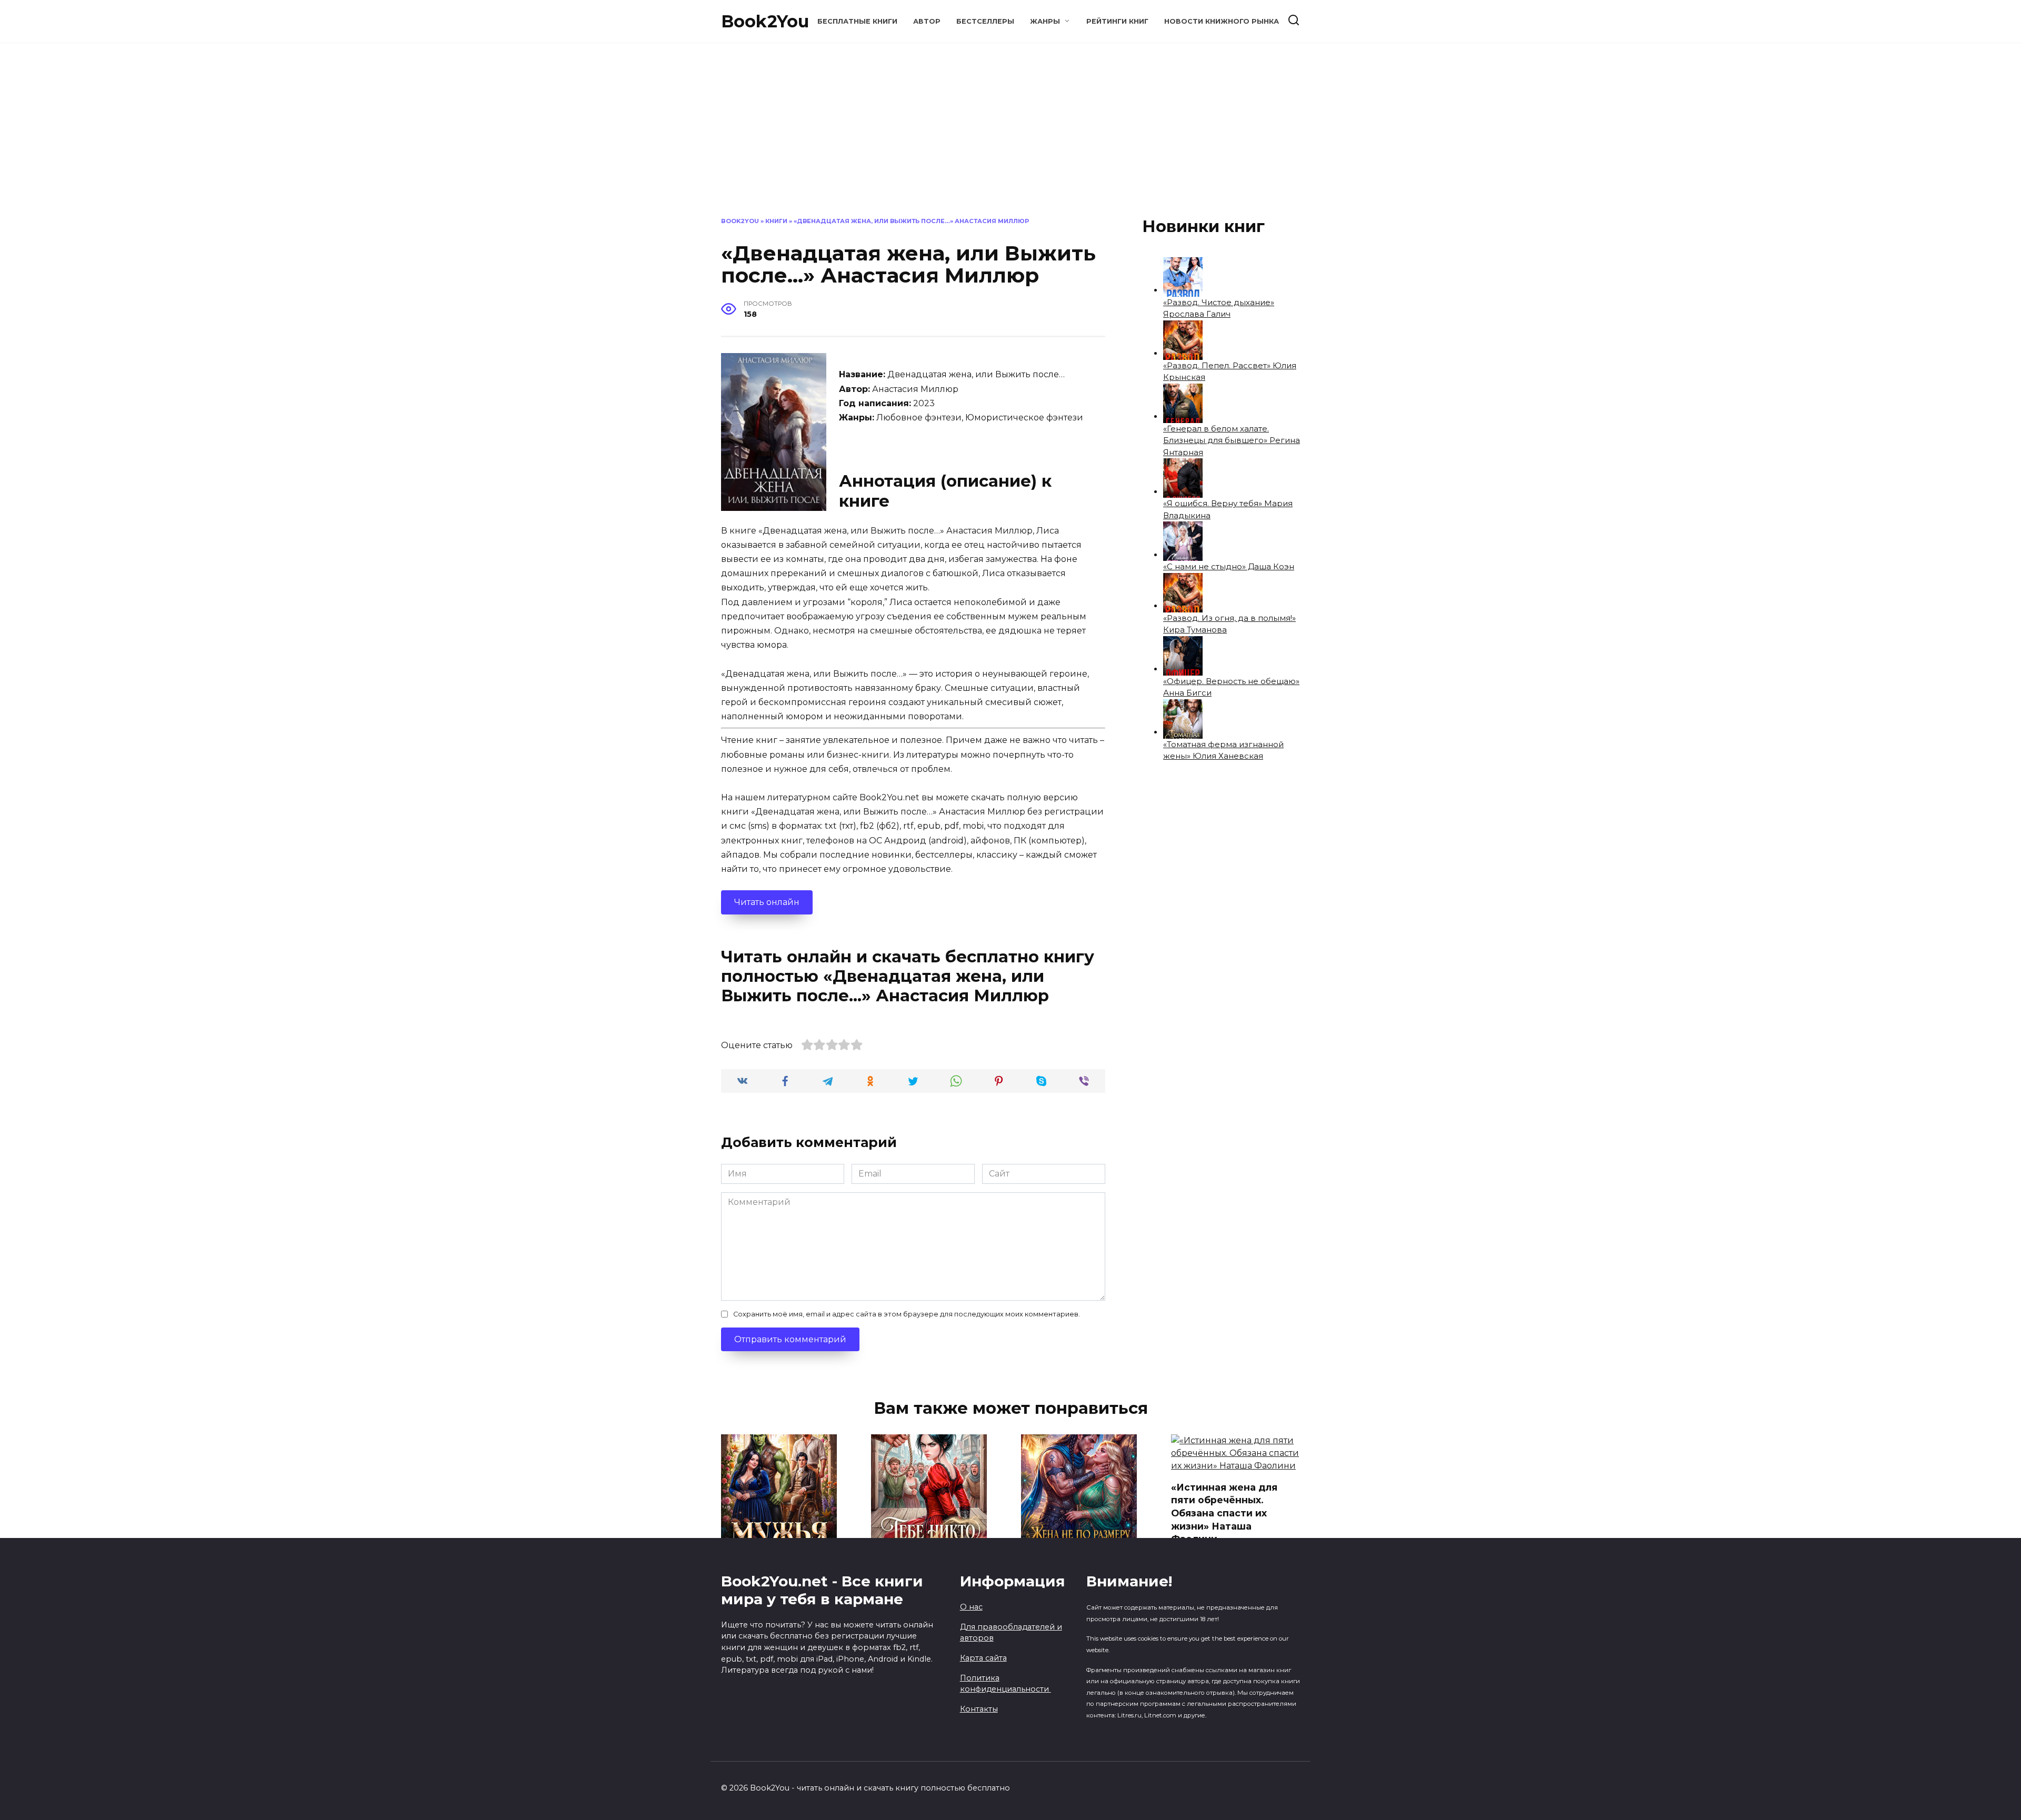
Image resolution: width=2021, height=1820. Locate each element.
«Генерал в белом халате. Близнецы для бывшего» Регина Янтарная (1232, 440)
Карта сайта (983, 1658)
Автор (927, 21)
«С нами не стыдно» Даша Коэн (1229, 566)
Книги (776, 221)
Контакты (979, 1709)
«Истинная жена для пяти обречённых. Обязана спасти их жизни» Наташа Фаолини (1224, 1513)
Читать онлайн (767, 902)
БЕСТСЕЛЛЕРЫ (985, 21)
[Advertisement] (1010, 138)
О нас (971, 1607)
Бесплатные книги (857, 21)
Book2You (765, 21)
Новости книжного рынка (1222, 21)
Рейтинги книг (1117, 21)
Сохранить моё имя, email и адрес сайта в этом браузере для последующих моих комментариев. (907, 1314)
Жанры (1045, 21)
